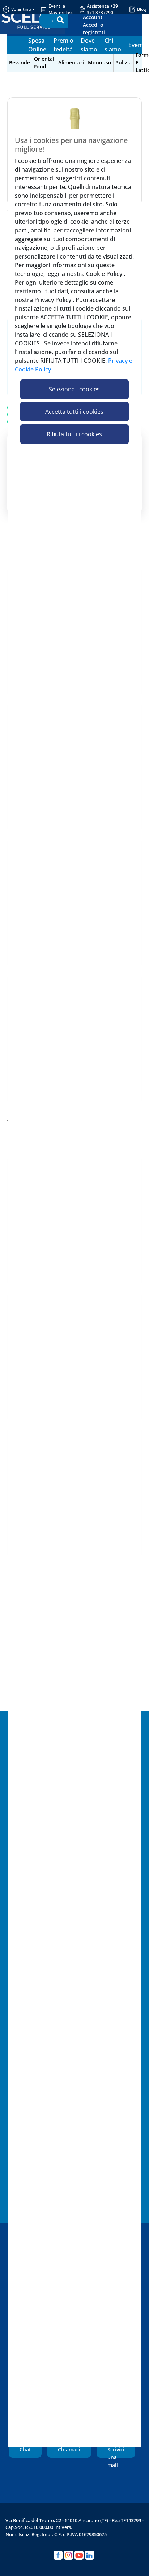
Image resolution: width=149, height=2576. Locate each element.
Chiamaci (69, 2449)
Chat (25, 2449)
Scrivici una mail (116, 2452)
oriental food (44, 63)
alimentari (71, 62)
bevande (20, 62)
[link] (101, 25)
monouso (100, 62)
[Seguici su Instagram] (69, 2555)
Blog (142, 9)
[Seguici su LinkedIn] (90, 2555)
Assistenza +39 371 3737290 (102, 9)
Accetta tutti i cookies (74, 412)
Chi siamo (113, 45)
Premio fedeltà (63, 45)
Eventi (137, 45)
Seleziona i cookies (74, 389)
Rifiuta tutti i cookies (74, 434)
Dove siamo (89, 45)
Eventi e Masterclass (61, 9)
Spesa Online (37, 45)
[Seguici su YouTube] (79, 2555)
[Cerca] (60, 20)
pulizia (124, 62)
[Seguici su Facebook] (58, 2555)
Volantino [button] (21, 9)
